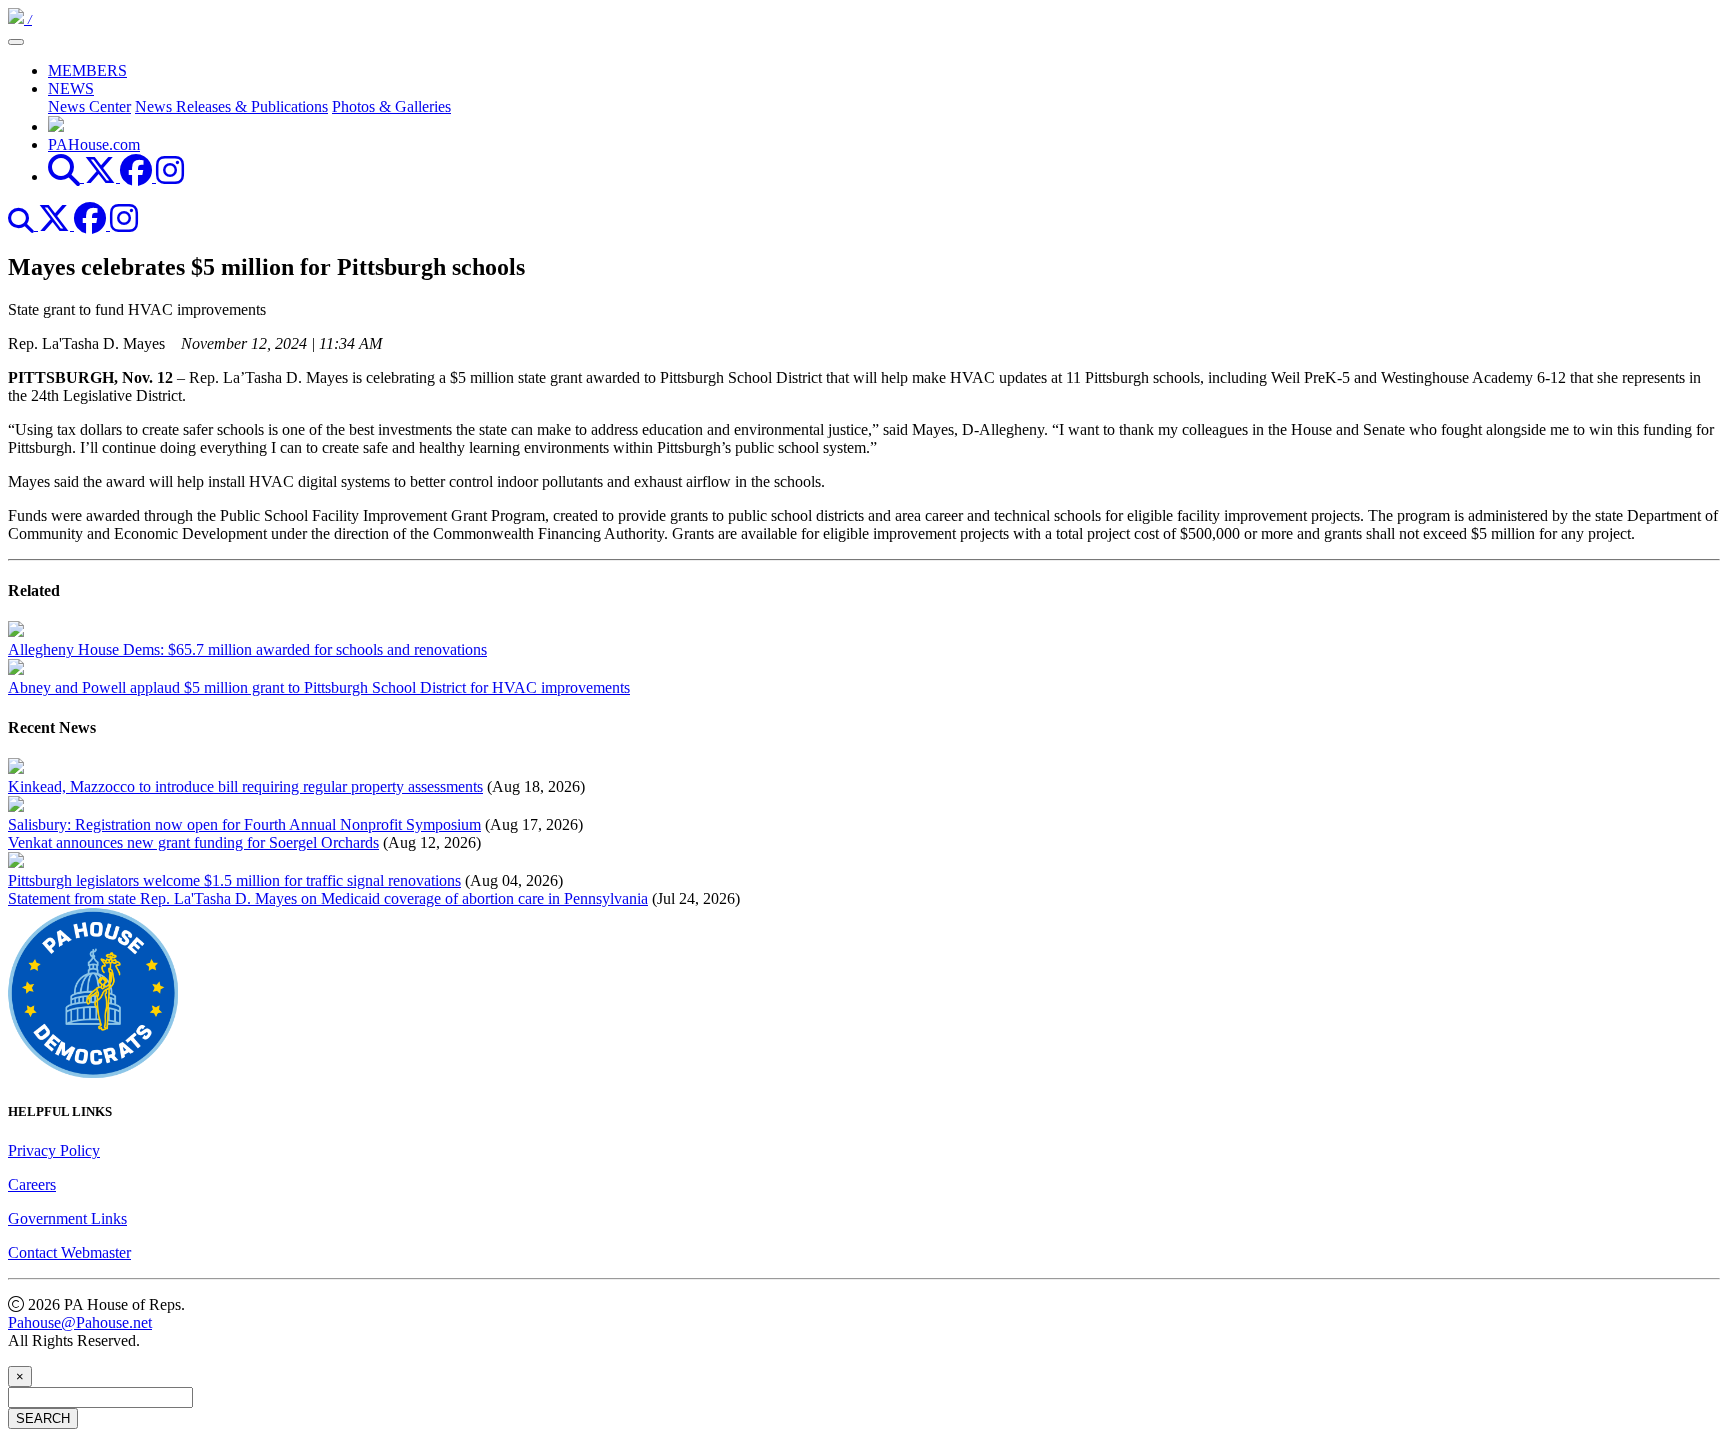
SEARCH (43, 1418)
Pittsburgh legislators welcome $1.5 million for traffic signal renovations (234, 880)
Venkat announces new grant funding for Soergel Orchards (193, 842)
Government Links (67, 1218)
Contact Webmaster (69, 1252)
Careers (32, 1184)
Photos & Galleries (391, 106)
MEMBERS (87, 70)
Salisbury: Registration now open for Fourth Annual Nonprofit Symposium (244, 824)
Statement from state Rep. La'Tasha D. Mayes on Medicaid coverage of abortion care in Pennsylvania (328, 898)
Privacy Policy (54, 1150)
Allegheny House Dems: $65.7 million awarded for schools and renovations (247, 649)
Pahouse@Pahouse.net (80, 1322)
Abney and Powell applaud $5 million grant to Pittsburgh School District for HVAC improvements (319, 687)
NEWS (71, 88)
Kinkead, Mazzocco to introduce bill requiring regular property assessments (245, 786)
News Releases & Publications (231, 106)
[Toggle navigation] (16, 42)
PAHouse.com (94, 144)
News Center (89, 106)
